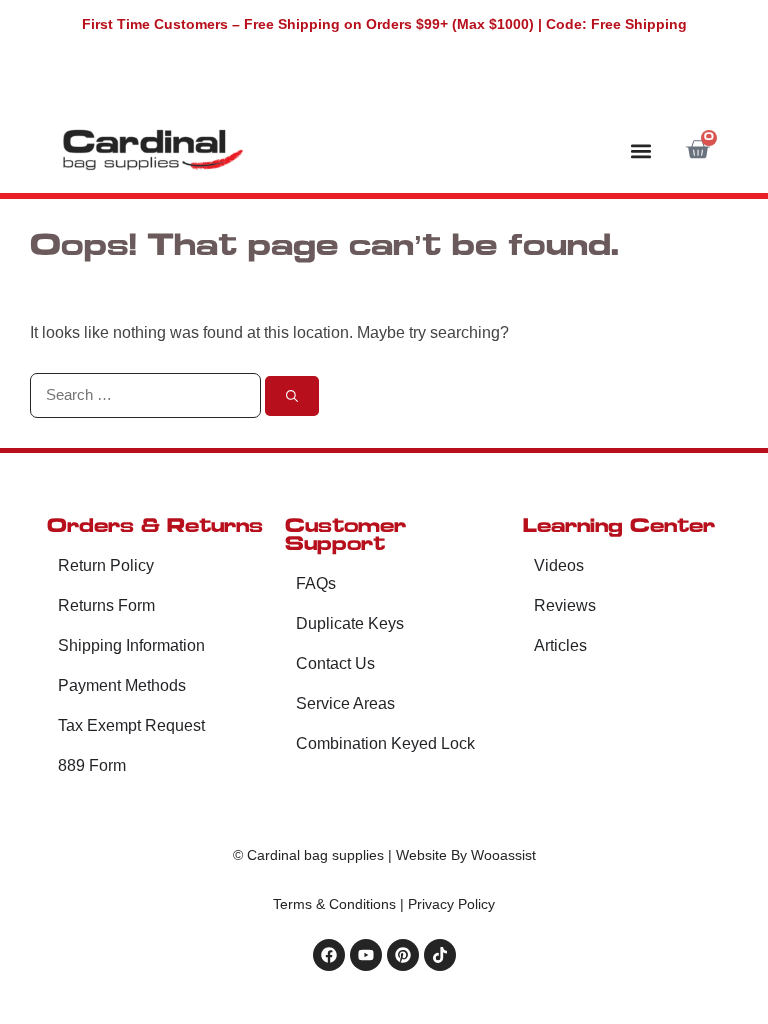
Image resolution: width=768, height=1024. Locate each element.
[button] (640, 150)
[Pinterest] (403, 955)
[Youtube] (366, 955)
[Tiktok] (440, 955)
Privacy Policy (451, 904)
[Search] (292, 396)
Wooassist (503, 855)
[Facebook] (329, 955)
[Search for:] (147, 394)
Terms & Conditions (334, 904)
